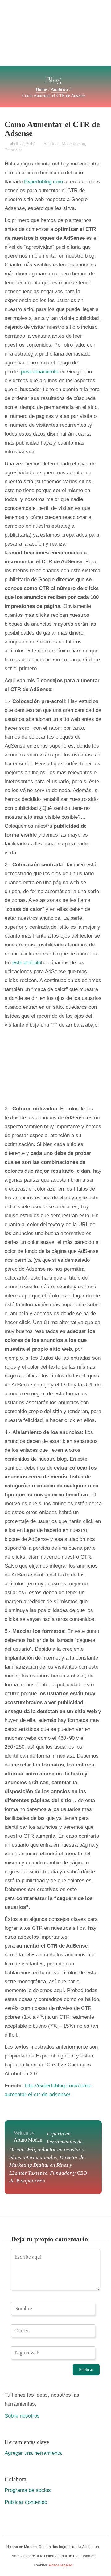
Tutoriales (13, 150)
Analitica (59, 89)
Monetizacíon (73, 144)
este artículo (27, 962)
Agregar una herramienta (33, 2453)
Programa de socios (28, 2490)
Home (41, 89)
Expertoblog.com (43, 181)
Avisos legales (61, 2565)
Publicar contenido (26, 2502)
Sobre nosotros (22, 2416)
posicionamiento (40, 371)
